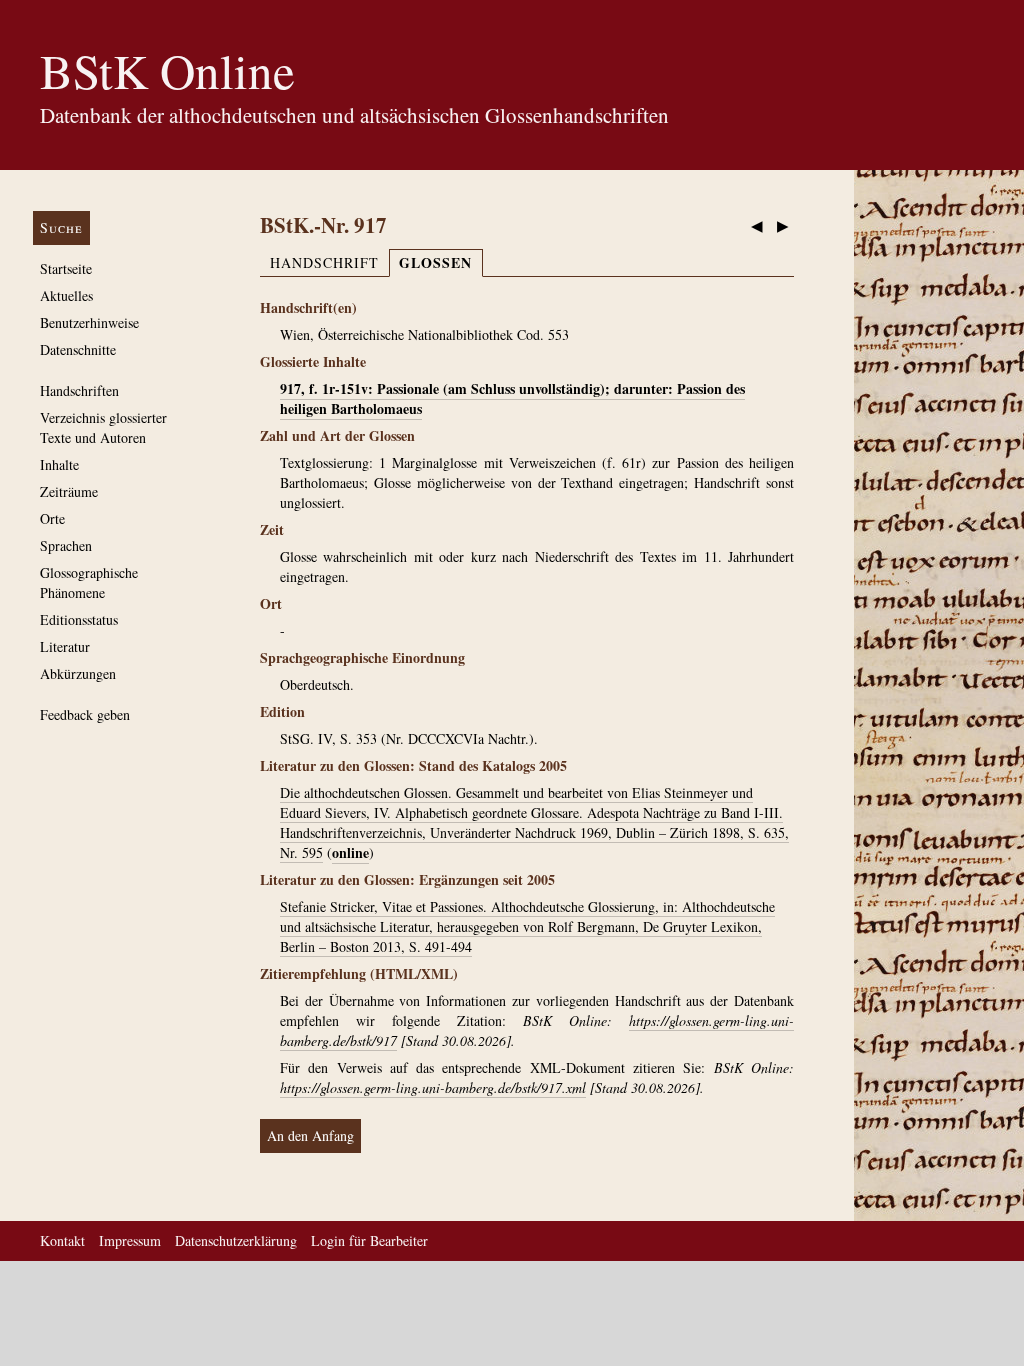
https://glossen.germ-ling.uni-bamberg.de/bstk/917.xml (433, 1087)
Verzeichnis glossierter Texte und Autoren (103, 427)
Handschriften (79, 390)
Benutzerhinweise (89, 322)
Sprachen (66, 545)
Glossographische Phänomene (89, 582)
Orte (52, 518)
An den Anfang (310, 1135)
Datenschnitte (78, 349)
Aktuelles (66, 295)
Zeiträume (69, 491)
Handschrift (324, 262)
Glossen (435, 262)
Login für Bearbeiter (369, 1240)
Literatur (65, 646)
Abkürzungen (78, 673)
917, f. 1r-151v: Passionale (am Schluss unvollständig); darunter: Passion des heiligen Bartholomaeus (512, 398)
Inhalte (59, 464)
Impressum (130, 1240)
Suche (61, 227)
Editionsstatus (79, 619)
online (350, 852)
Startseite (66, 268)
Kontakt (62, 1240)
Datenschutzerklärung (236, 1240)
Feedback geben (85, 714)
